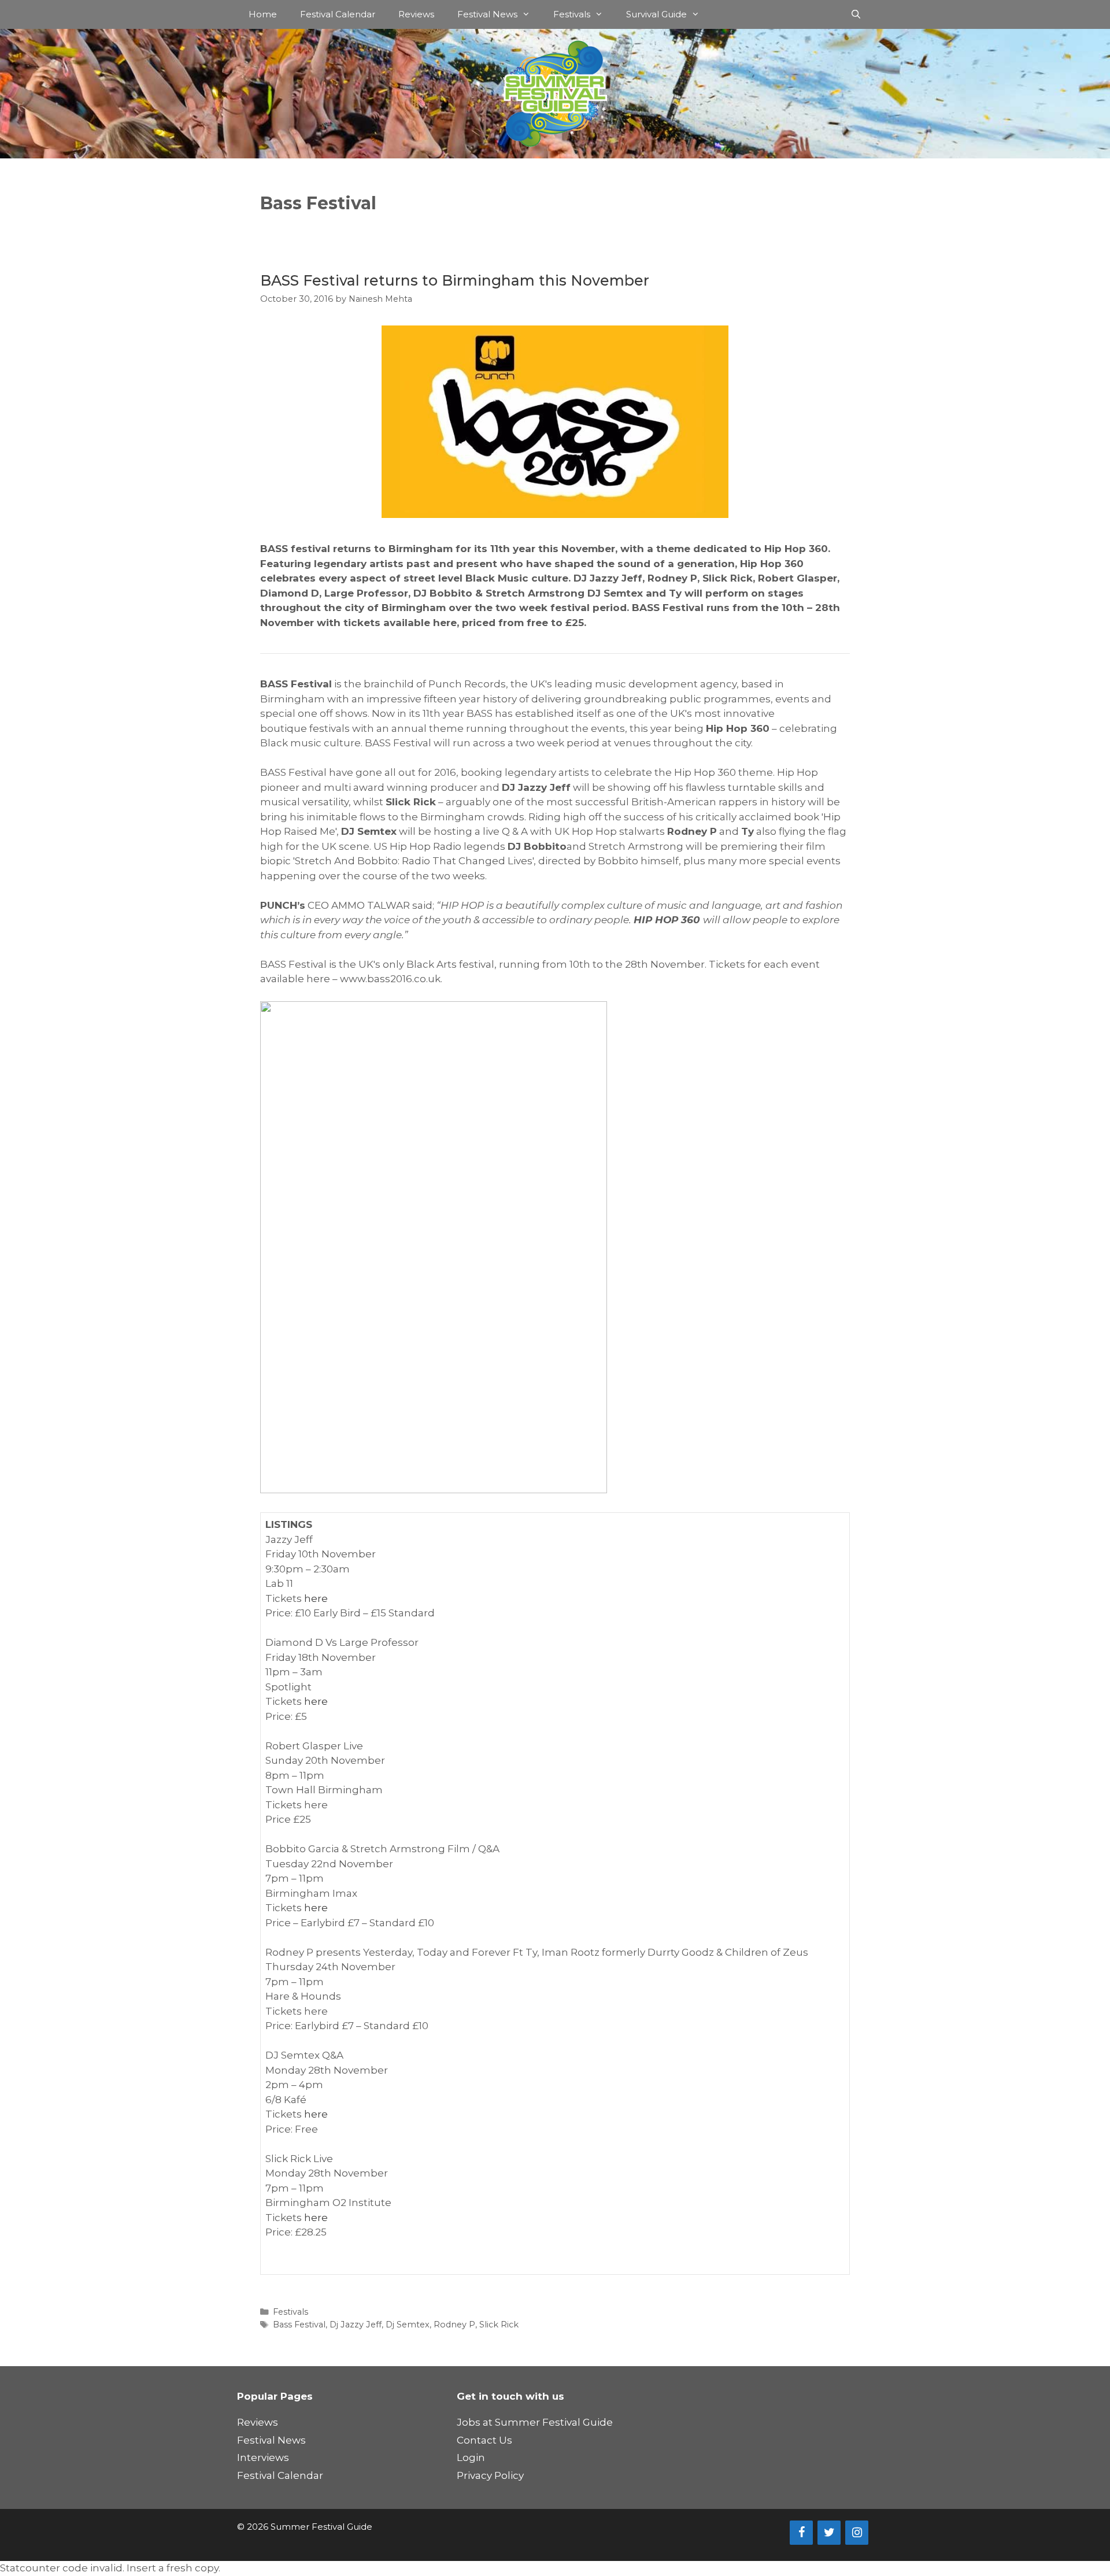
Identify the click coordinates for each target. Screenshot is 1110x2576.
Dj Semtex (408, 2325)
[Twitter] (829, 2533)
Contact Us (484, 2440)
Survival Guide (656, 14)
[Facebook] (801, 2533)
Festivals (572, 14)
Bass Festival (299, 2325)
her (313, 1598)
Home (263, 14)
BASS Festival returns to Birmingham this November (455, 280)
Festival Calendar (338, 14)
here (316, 1701)
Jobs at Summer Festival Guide (535, 2422)
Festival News (487, 14)
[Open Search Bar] (856, 14)
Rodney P (454, 2325)
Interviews (263, 2457)
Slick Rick (499, 2325)
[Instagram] (857, 2533)
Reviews (416, 14)
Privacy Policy (490, 2475)
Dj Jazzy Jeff (356, 2325)
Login (471, 2457)
